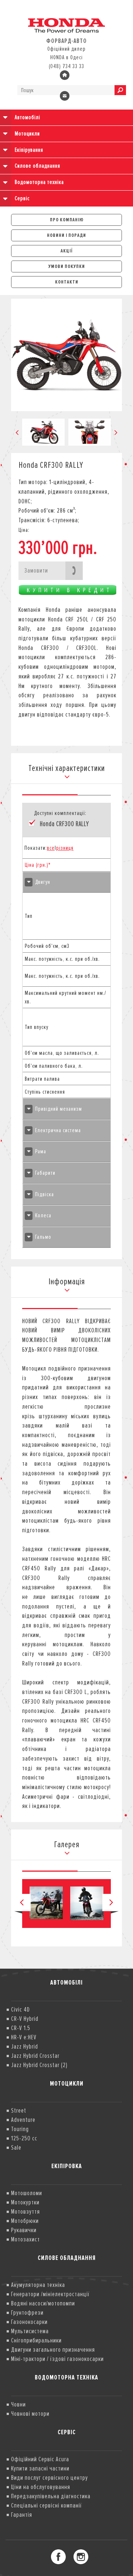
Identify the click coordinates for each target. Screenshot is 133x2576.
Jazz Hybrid (25, 2046)
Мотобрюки (25, 2221)
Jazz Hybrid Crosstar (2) (39, 2065)
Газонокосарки (29, 2322)
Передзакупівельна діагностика (51, 2496)
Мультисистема (30, 2331)
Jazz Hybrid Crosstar (35, 2056)
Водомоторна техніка (39, 182)
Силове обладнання (37, 166)
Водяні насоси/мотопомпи (43, 2303)
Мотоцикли (27, 134)
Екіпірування (29, 150)
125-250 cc (24, 2138)
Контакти (67, 282)
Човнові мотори (30, 2414)
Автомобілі (28, 117)
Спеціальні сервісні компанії (47, 2505)
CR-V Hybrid (25, 2019)
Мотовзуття (25, 2211)
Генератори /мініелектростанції (50, 2294)
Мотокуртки (25, 2202)
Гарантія (22, 2515)
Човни (18, 2404)
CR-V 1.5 (21, 2028)
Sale (16, 2147)
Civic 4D (21, 2009)
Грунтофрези (27, 2312)
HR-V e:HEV (24, 2037)
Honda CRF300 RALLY (64, 824)
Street (19, 2110)
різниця (65, 848)
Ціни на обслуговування (41, 2487)
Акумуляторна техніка (38, 2285)
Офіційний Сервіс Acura (40, 2459)
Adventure (23, 2120)
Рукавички (24, 2230)
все (51, 848)
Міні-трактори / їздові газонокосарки (57, 2359)
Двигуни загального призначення (53, 2349)
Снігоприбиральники (36, 2340)
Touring (20, 2129)
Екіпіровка (67, 2166)
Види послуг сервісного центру (50, 2478)
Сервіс (22, 198)
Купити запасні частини (40, 2468)
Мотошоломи (27, 2193)
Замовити (36, 570)
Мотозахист (25, 2239)
